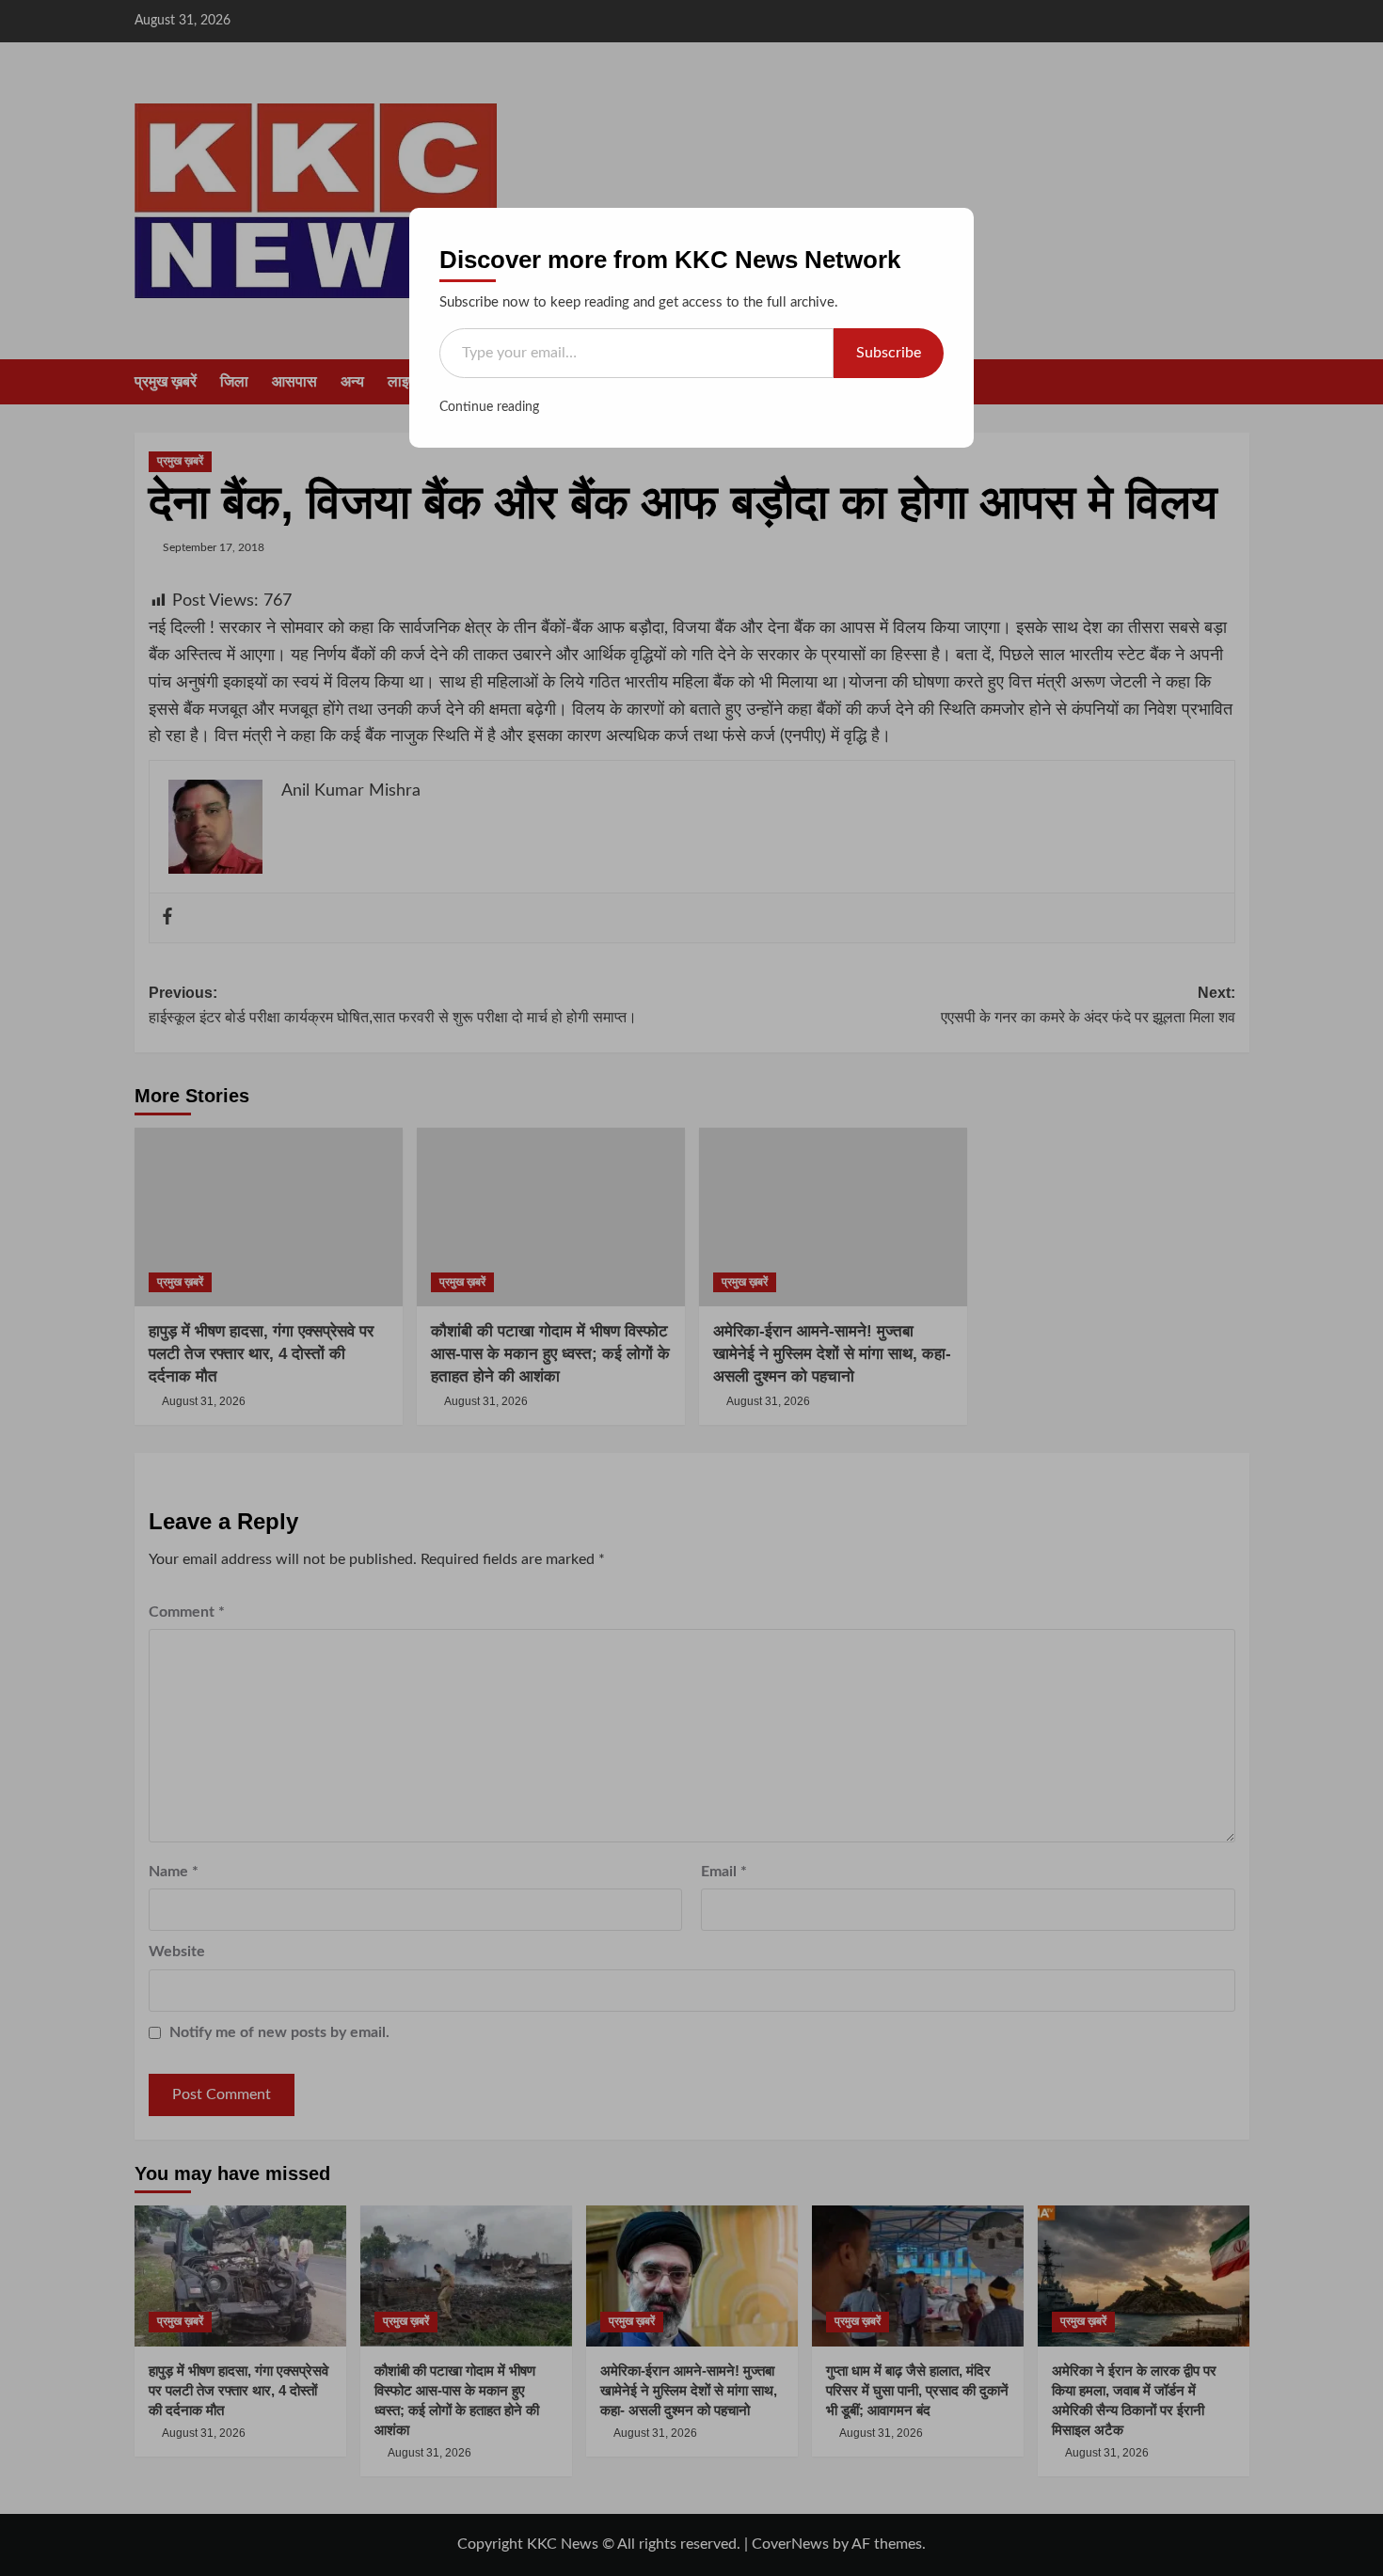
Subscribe (889, 353)
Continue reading (489, 407)
